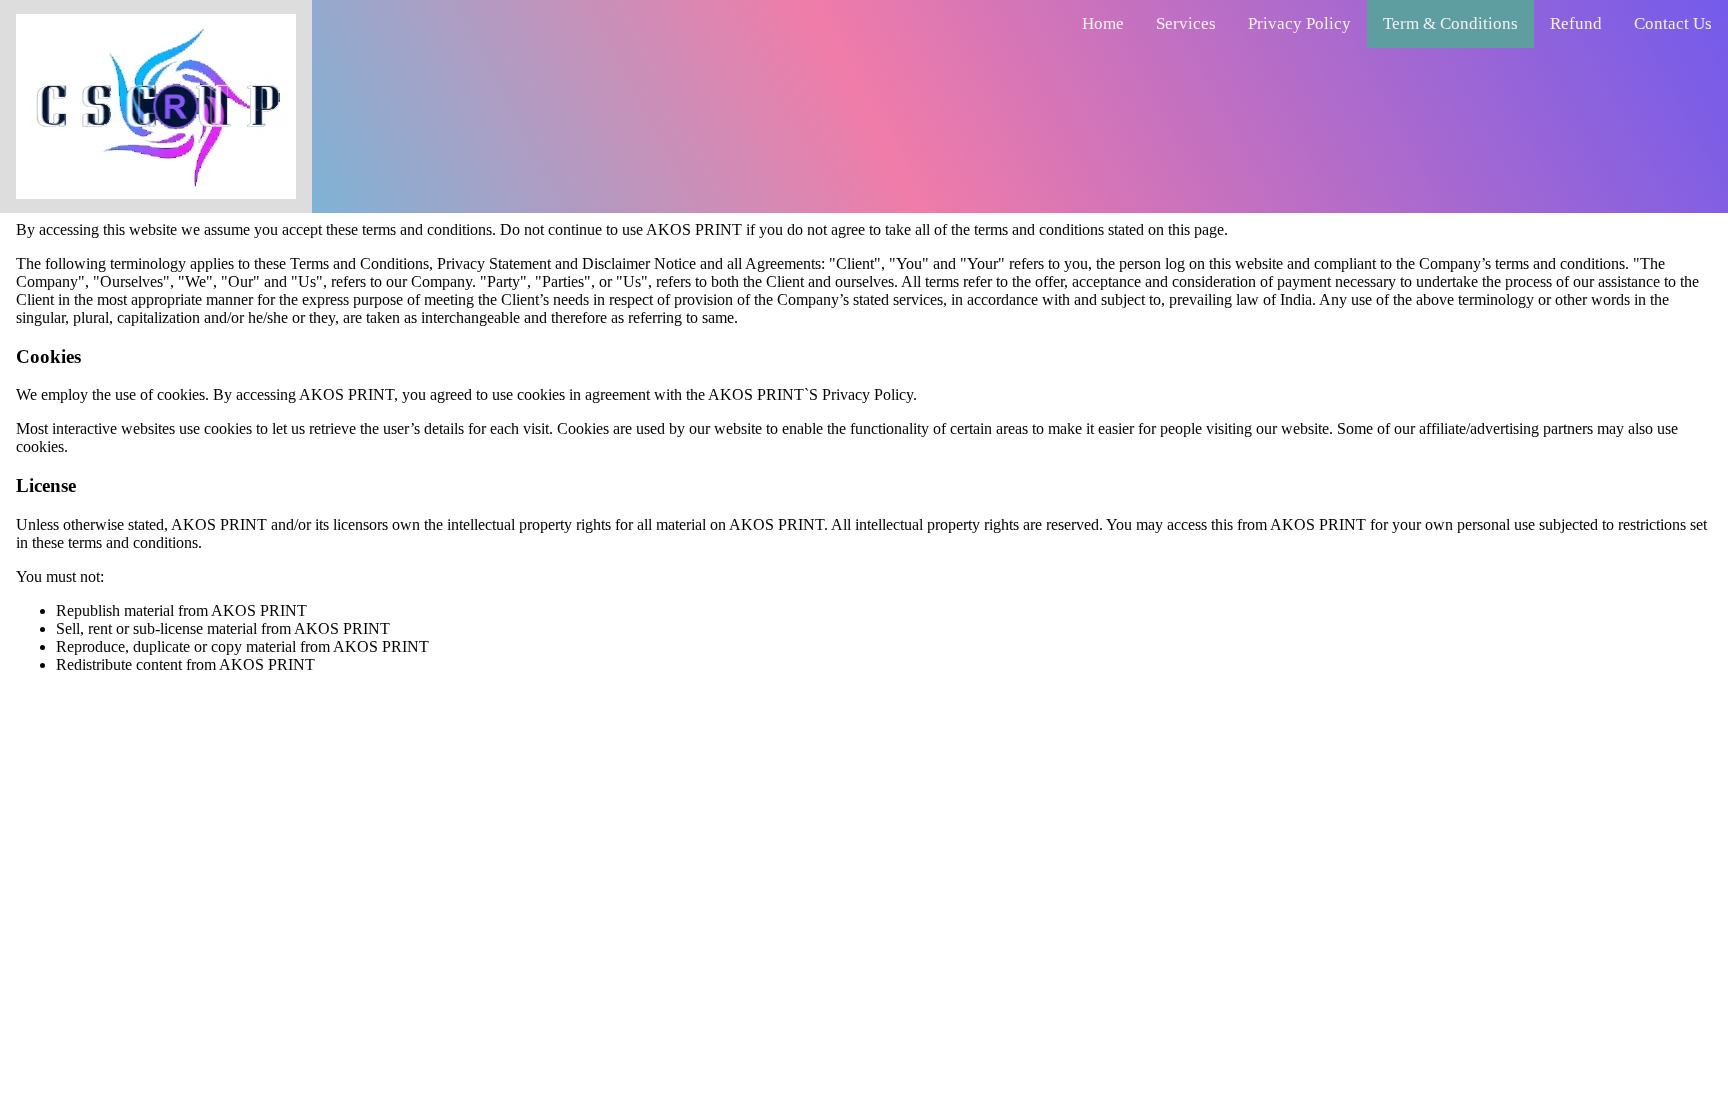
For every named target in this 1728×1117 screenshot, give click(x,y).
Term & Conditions (1450, 23)
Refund (1576, 23)
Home (1103, 23)
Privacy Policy (1299, 23)
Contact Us (1673, 23)
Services (1186, 23)
